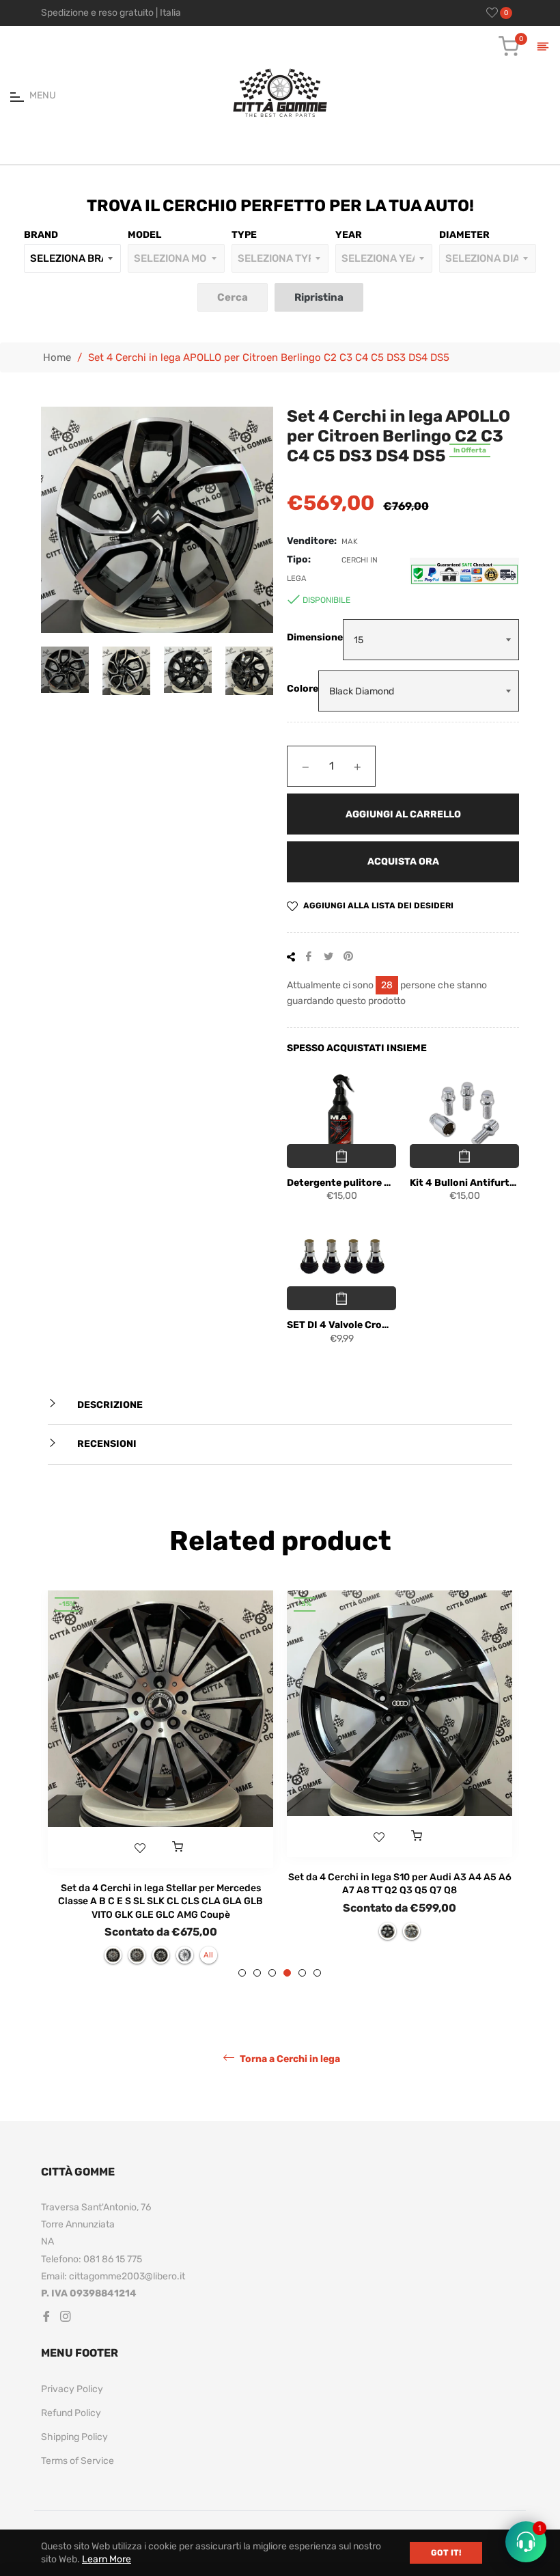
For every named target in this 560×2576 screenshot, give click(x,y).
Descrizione (109, 1405)
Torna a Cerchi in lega (289, 2058)
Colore (303, 689)
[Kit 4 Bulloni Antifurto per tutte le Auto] (464, 1115)
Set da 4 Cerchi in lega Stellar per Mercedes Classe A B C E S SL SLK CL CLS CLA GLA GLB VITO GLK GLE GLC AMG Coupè (160, 1901)
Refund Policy (71, 2413)
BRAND (41, 235)
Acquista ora (403, 862)
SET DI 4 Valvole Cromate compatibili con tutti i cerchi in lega (341, 1325)
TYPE (244, 235)
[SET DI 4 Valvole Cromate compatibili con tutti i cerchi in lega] (341, 1257)
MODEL (144, 235)
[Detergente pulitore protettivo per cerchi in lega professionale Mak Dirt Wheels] (341, 1115)
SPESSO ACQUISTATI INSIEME (357, 1048)
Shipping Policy (74, 2437)
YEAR (349, 235)
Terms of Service (78, 2461)
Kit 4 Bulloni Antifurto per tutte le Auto (464, 1183)
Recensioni (106, 1444)
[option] (160, 1784)
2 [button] (257, 1973)
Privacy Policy (72, 2389)
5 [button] (302, 1973)
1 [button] (242, 1973)
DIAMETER (464, 235)
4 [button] (287, 1973)
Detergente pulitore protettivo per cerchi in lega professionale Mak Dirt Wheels (341, 1183)
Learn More (107, 2559)
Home (57, 357)
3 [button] (272, 1973)
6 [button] (317, 1973)
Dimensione (315, 637)
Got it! (446, 2553)
